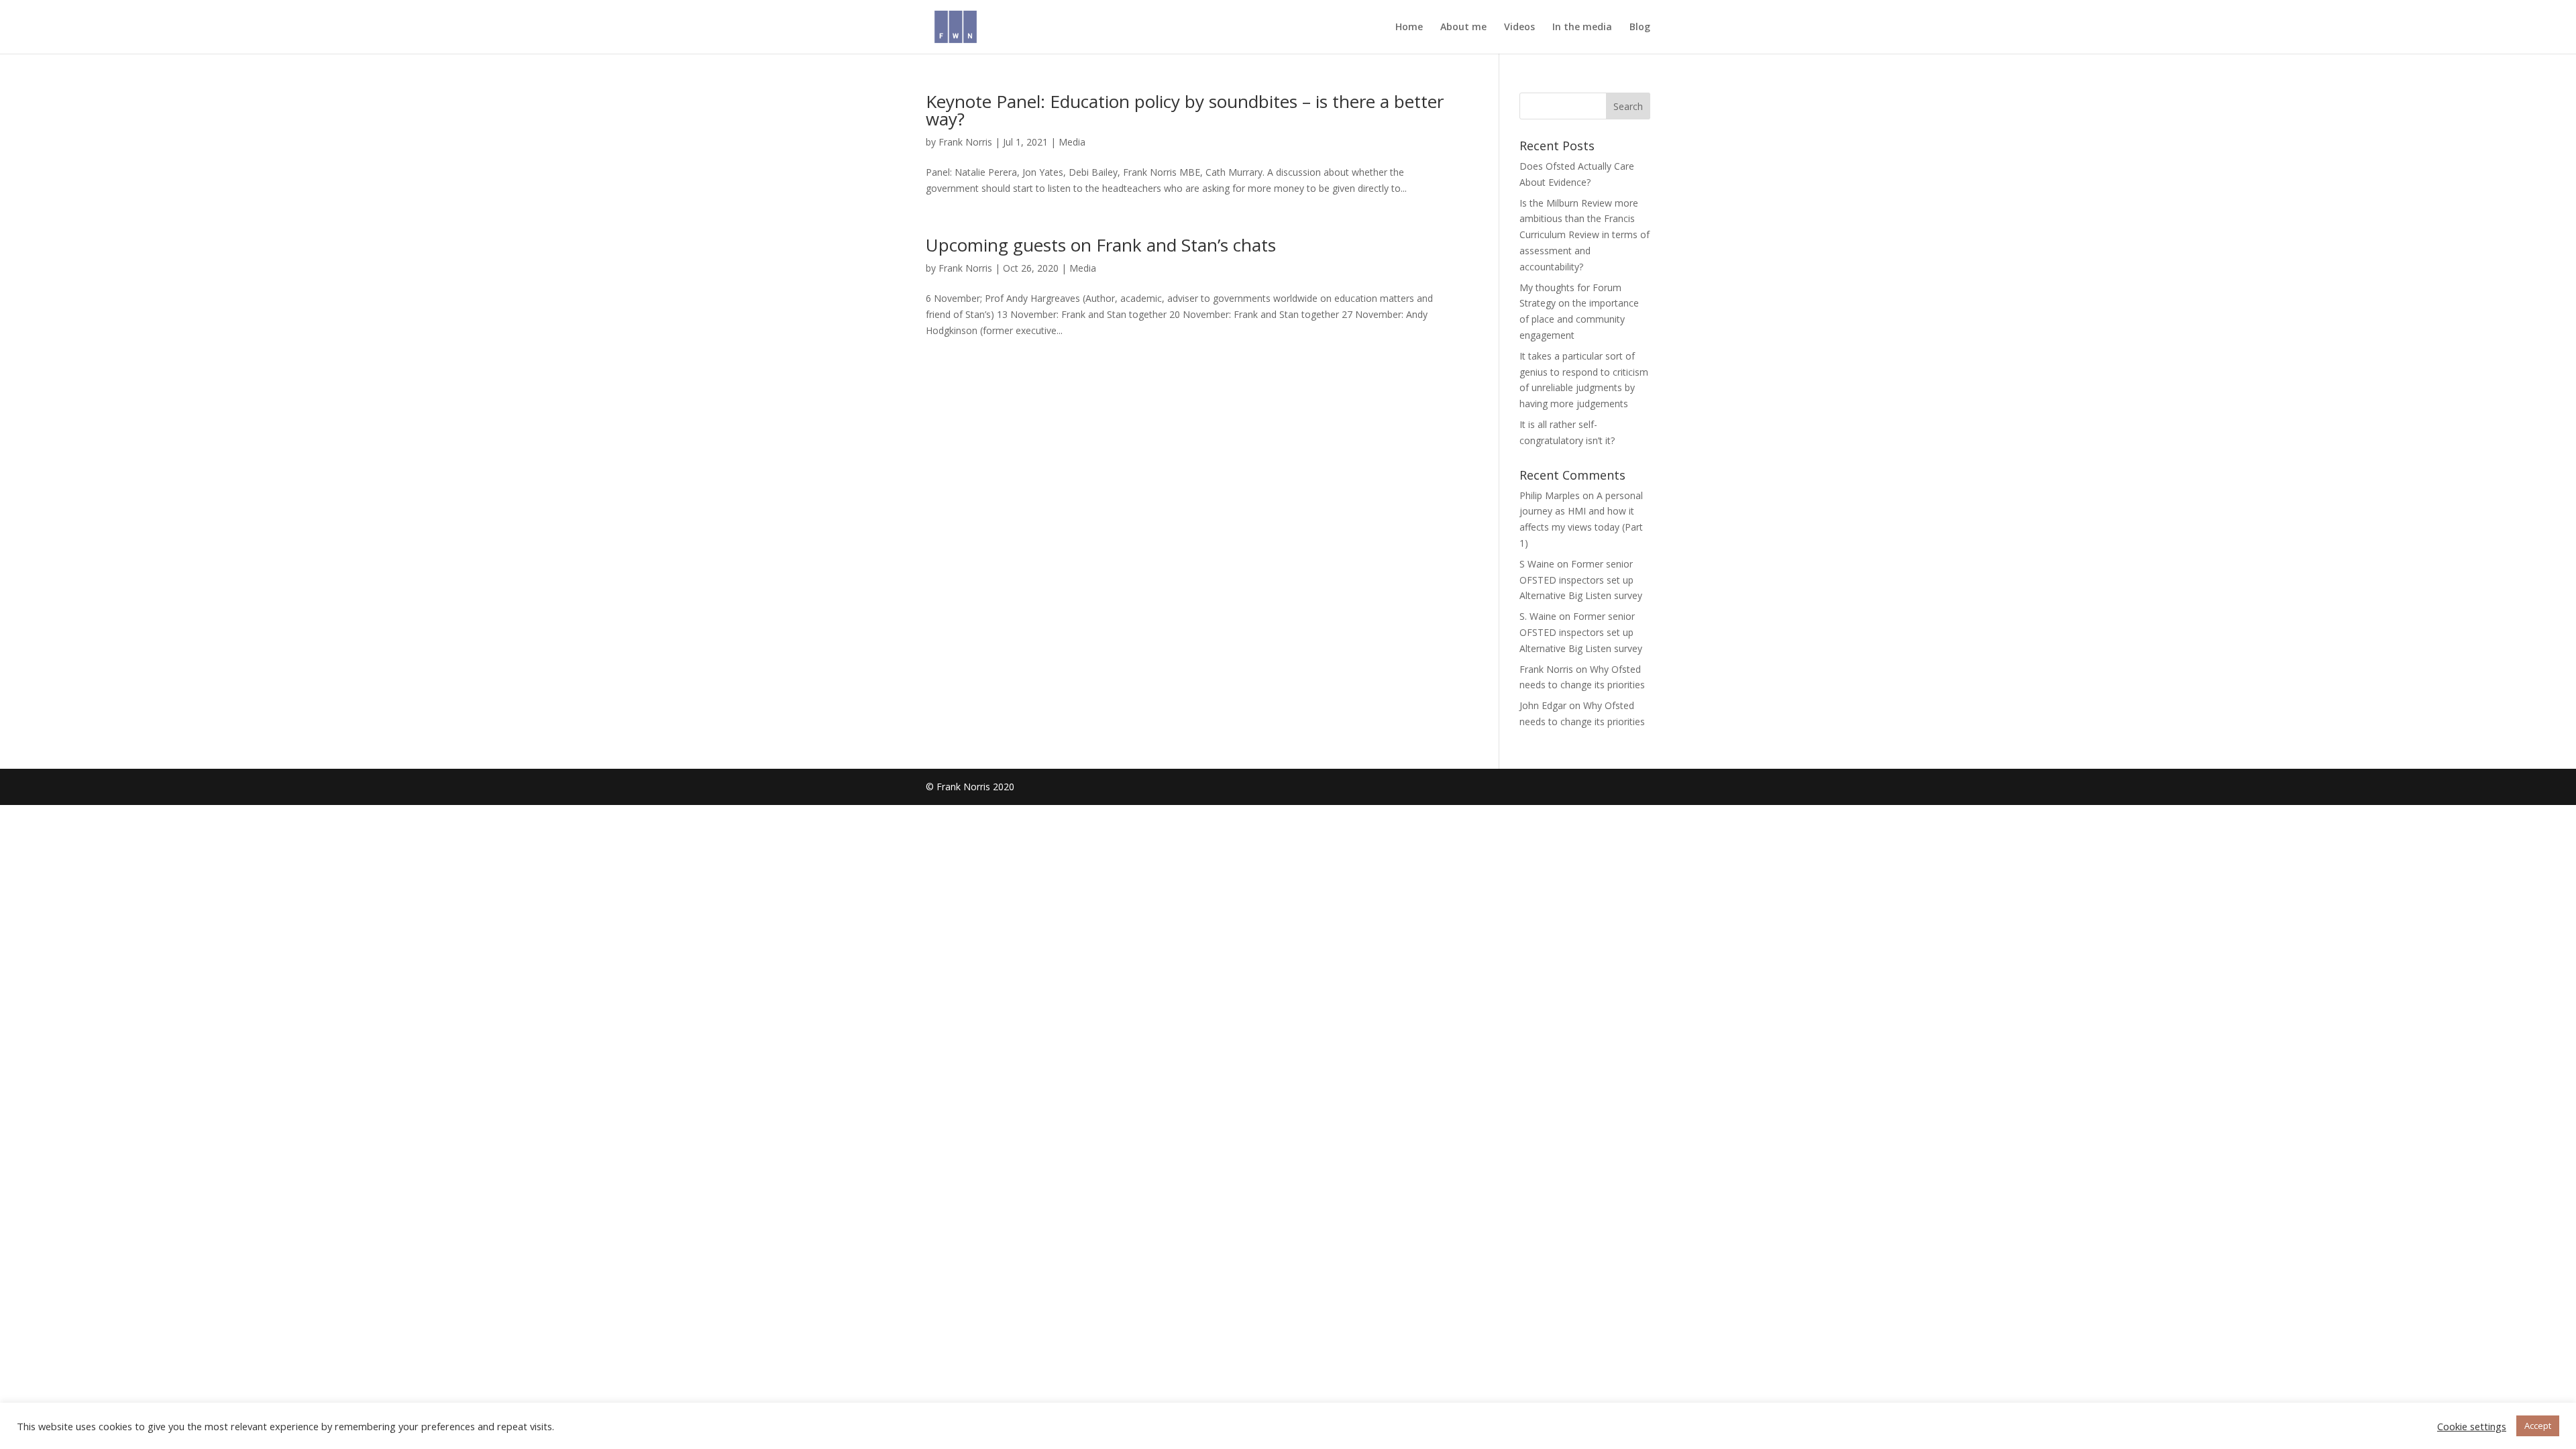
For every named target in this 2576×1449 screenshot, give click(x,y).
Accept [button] (2538, 1426)
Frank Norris (965, 142)
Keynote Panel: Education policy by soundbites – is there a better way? (1185, 110)
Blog (1640, 28)
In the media (1582, 28)
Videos (1519, 28)
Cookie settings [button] (2472, 1426)
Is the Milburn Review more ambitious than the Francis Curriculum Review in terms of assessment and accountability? (1585, 235)
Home (1409, 28)
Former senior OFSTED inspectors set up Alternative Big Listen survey (1581, 580)
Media (1072, 142)
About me (1463, 28)
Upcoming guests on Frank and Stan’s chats (1101, 245)
